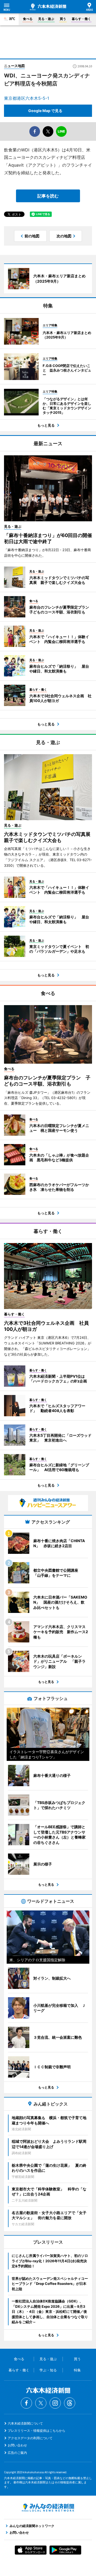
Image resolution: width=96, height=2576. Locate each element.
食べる (28, 19)
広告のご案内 (17, 2453)
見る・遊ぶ (46, 19)
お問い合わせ (17, 2445)
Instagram (55, 2403)
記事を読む (48, 196)
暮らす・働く (81, 19)
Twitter (41, 2403)
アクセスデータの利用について (30, 2438)
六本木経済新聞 (48, 7)
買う (63, 19)
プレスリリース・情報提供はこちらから (37, 2431)
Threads (70, 2403)
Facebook (26, 2403)
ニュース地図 (14, 66)
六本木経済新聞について (25, 2423)
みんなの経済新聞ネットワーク (48, 2508)
